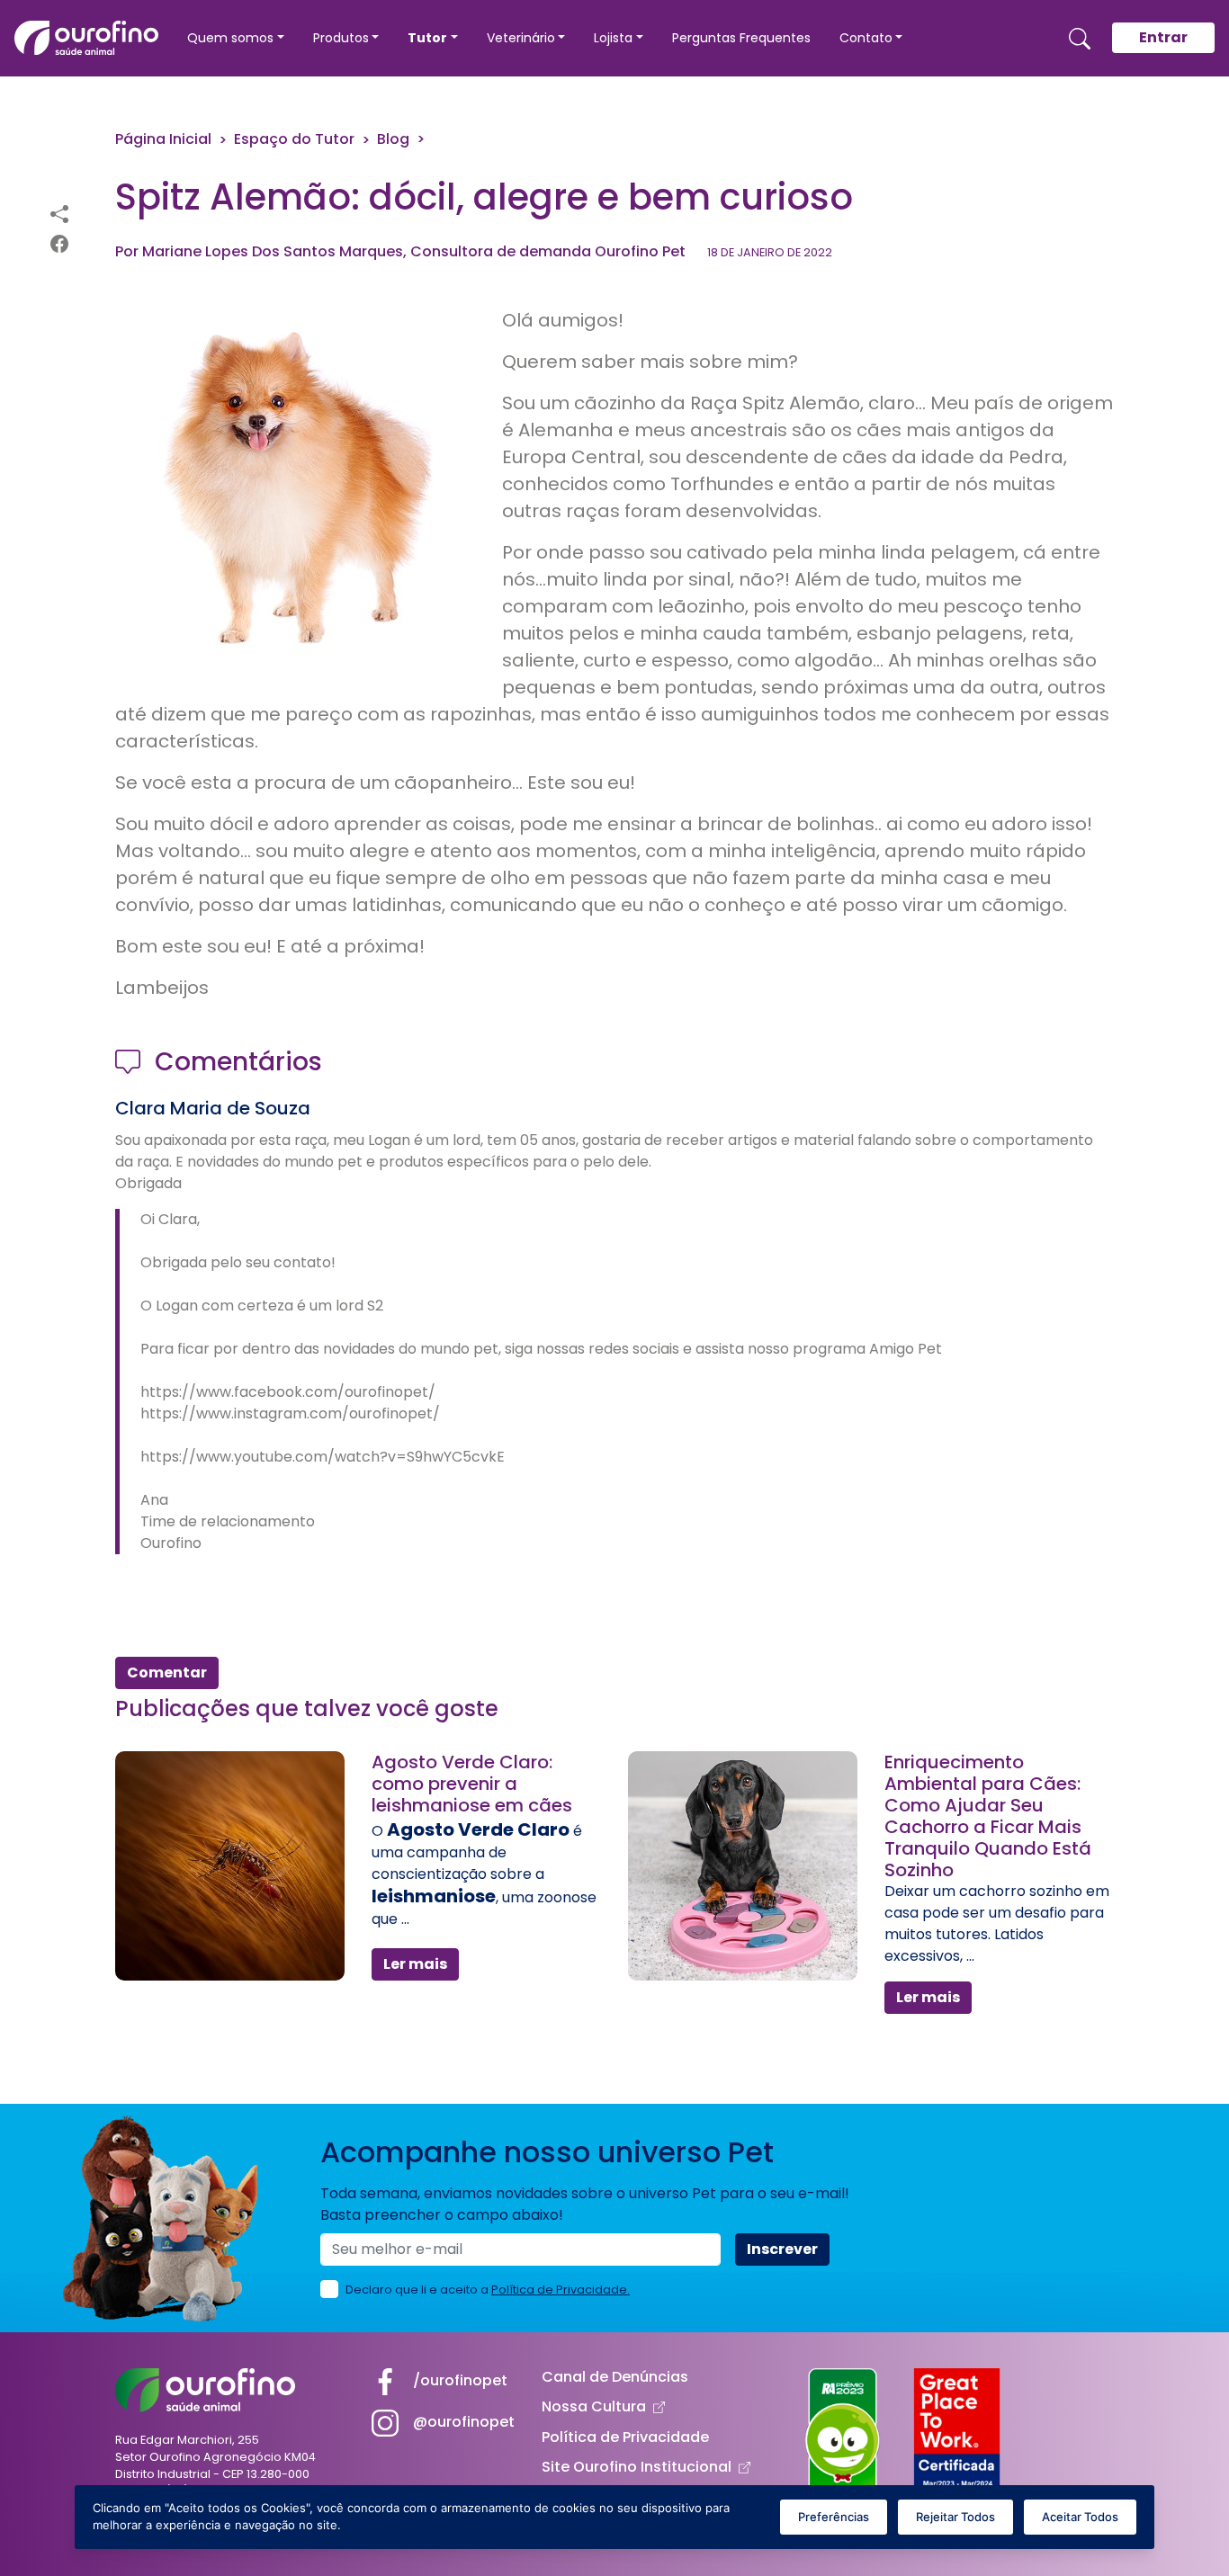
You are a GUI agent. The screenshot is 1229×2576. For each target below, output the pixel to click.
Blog (393, 139)
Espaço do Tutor (294, 139)
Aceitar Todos (1080, 2517)
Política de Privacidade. (561, 2290)
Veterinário (521, 38)
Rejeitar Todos (955, 2517)
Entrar (1163, 37)
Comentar (167, 1673)
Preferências (834, 2517)
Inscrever (782, 2249)
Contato (866, 38)
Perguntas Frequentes (741, 38)
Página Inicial (163, 139)
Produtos (341, 38)
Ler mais (415, 1964)
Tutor (427, 38)
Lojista (613, 38)
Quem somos (230, 38)
